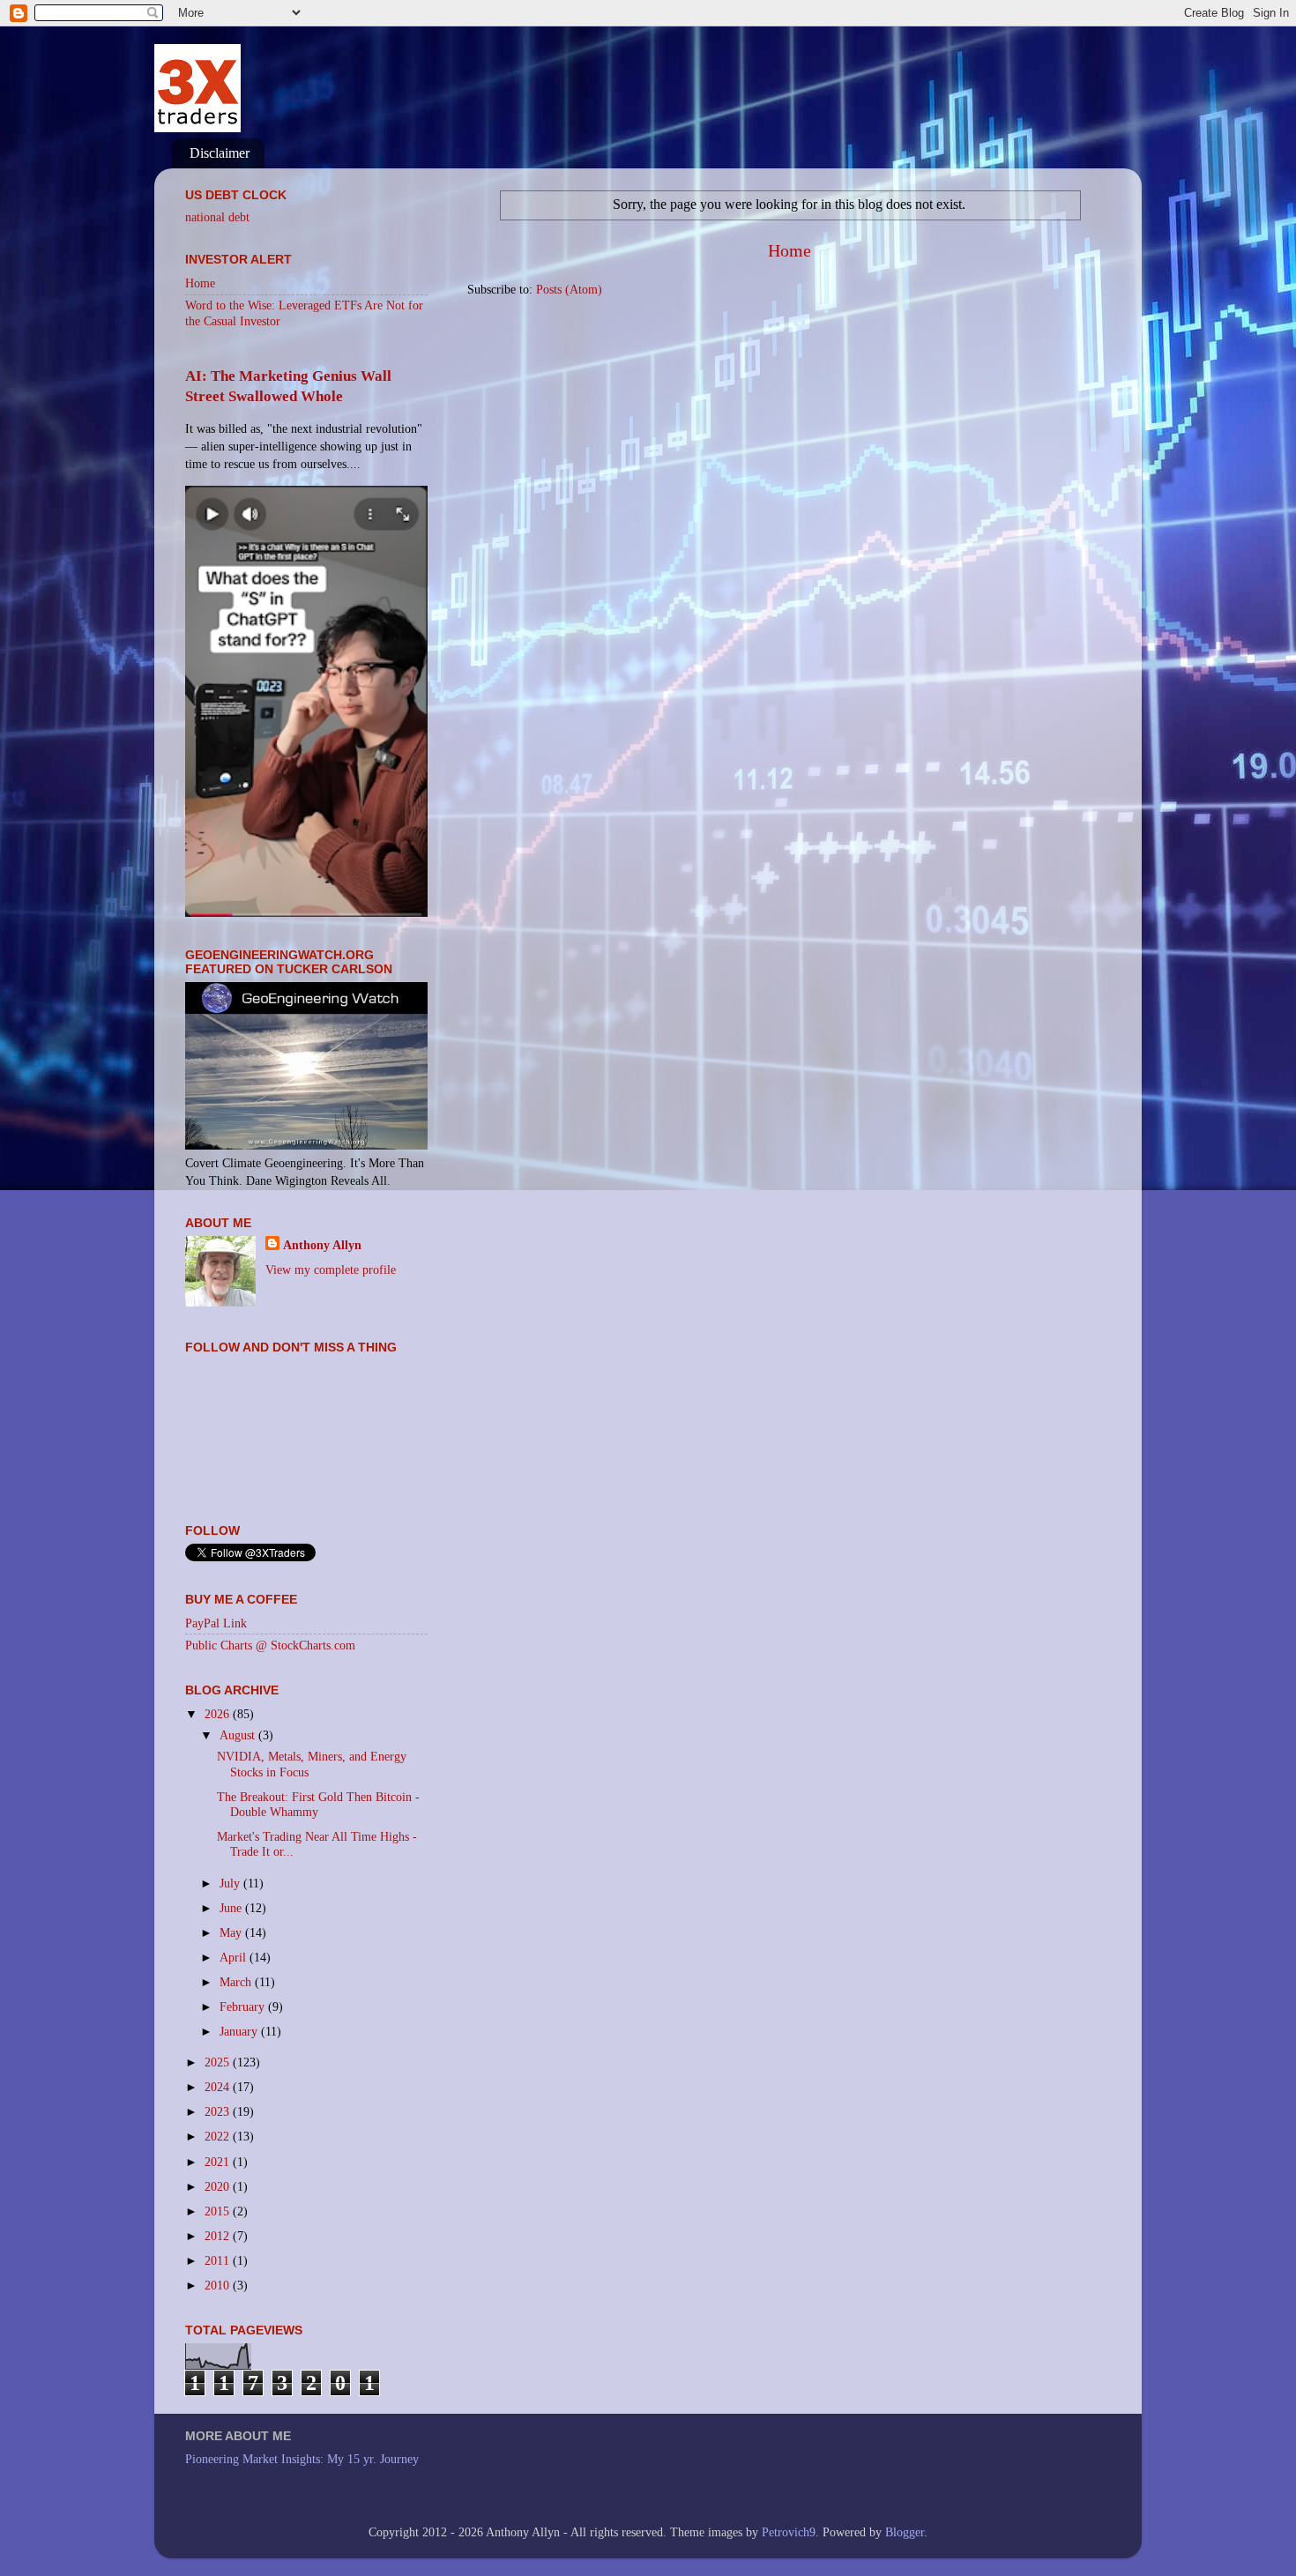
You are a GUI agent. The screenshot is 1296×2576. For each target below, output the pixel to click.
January (240, 2031)
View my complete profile (331, 1269)
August (239, 1735)
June (232, 1908)
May (232, 1932)
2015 (219, 2211)
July (231, 1883)
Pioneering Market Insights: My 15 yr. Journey (302, 2459)
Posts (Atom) (569, 289)
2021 (219, 2162)
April (235, 1957)
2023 (219, 2111)
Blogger (905, 2532)
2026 (219, 1714)
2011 (219, 2260)
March (237, 1982)
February (244, 2006)
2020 (219, 2186)
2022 (219, 2136)
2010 (219, 2285)
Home (790, 250)
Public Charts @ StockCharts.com (270, 1645)
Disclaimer (220, 153)
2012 (219, 2236)
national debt (217, 217)
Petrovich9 (789, 2532)
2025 (219, 2062)
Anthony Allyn (322, 1245)
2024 (219, 2087)
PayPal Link (216, 1623)
